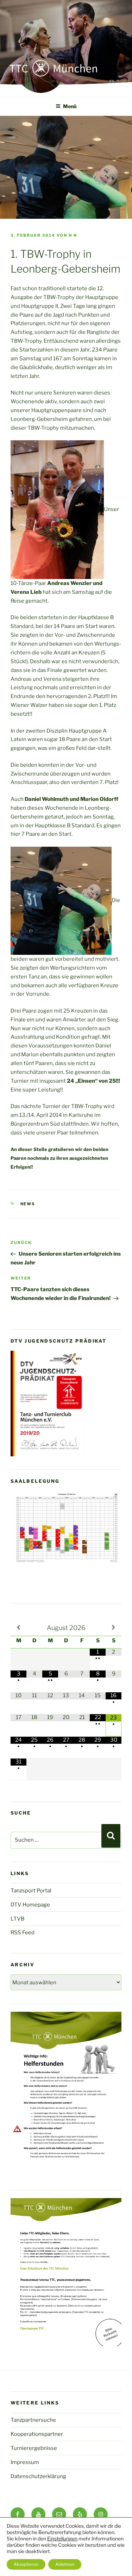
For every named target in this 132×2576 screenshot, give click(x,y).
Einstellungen (62, 2538)
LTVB (17, 1919)
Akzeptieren (26, 2564)
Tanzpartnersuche (33, 2420)
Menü (70, 106)
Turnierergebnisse (34, 2448)
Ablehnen (65, 2564)
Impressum (25, 2462)
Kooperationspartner (37, 2434)
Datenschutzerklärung (38, 2476)
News (28, 1204)
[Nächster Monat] (114, 1628)
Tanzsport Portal (31, 1891)
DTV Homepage (30, 1905)
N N (73, 235)
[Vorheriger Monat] (18, 1628)
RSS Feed (23, 1933)
